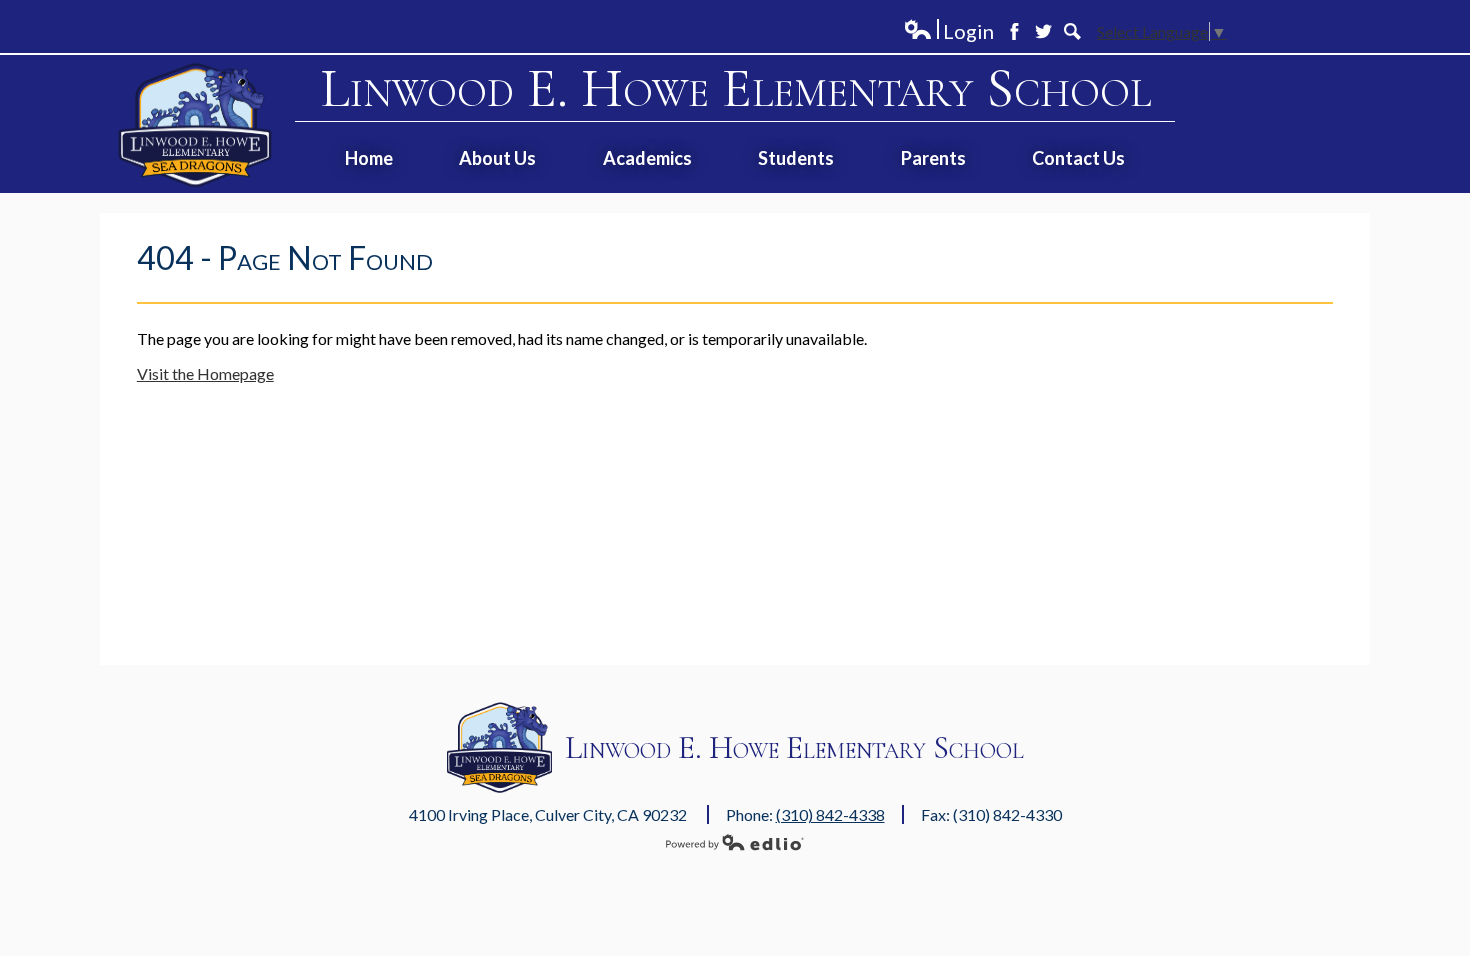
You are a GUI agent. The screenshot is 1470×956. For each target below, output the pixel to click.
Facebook (1014, 31)
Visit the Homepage (205, 373)
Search (1072, 31)
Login (948, 31)
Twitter (1043, 31)
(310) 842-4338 (830, 814)
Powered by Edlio (735, 842)
